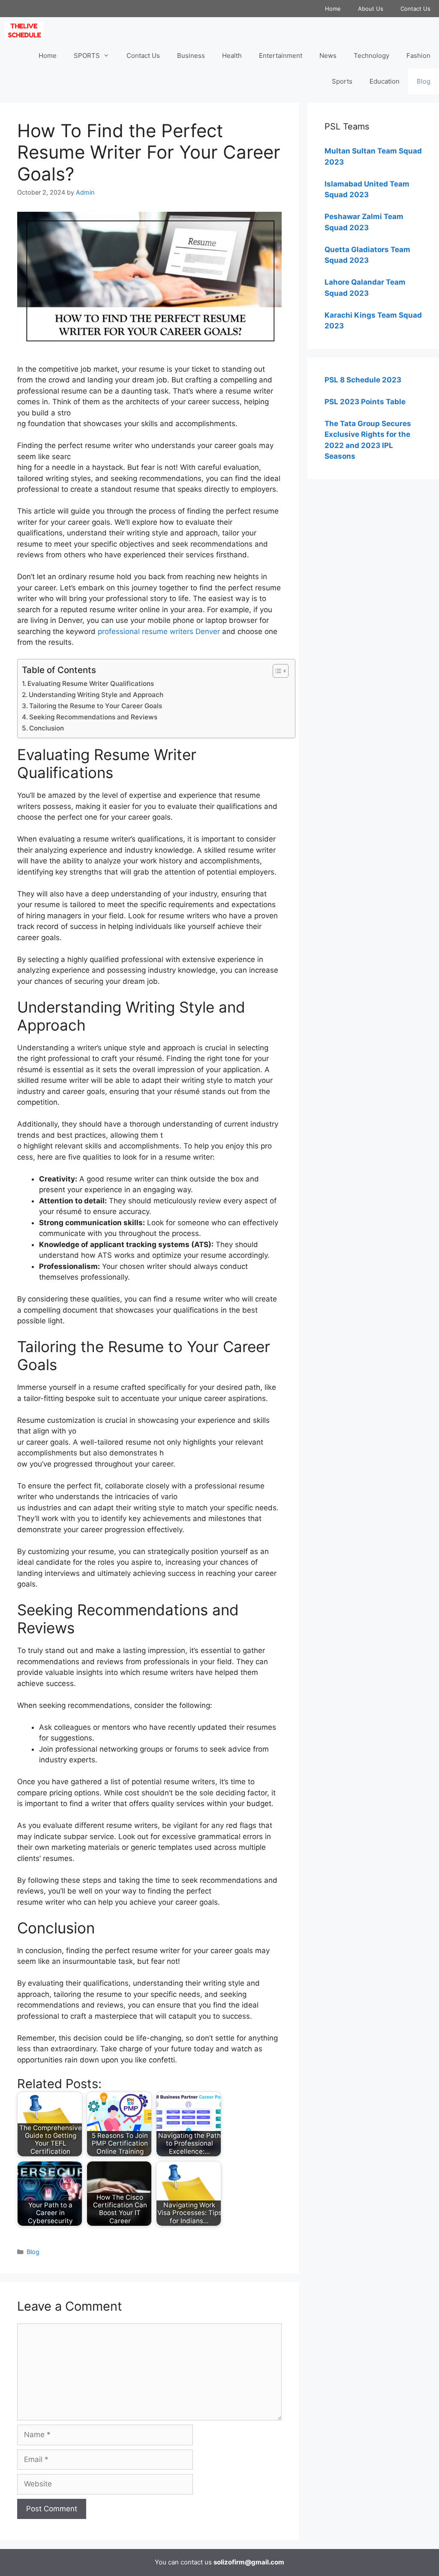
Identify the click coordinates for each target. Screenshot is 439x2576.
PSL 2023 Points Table (365, 402)
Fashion (418, 56)
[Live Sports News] (26, 30)
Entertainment (281, 56)
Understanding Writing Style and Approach (96, 695)
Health (232, 56)
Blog (424, 81)
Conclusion (47, 728)
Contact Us (415, 9)
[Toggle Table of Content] (276, 671)
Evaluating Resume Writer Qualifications (91, 684)
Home (333, 9)
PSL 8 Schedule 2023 (363, 380)
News (328, 56)
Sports (342, 81)
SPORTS (87, 56)
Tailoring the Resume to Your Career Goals (96, 706)
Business (191, 56)
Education (385, 81)
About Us (371, 9)
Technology (371, 56)
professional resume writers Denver (159, 631)
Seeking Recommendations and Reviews (93, 717)
